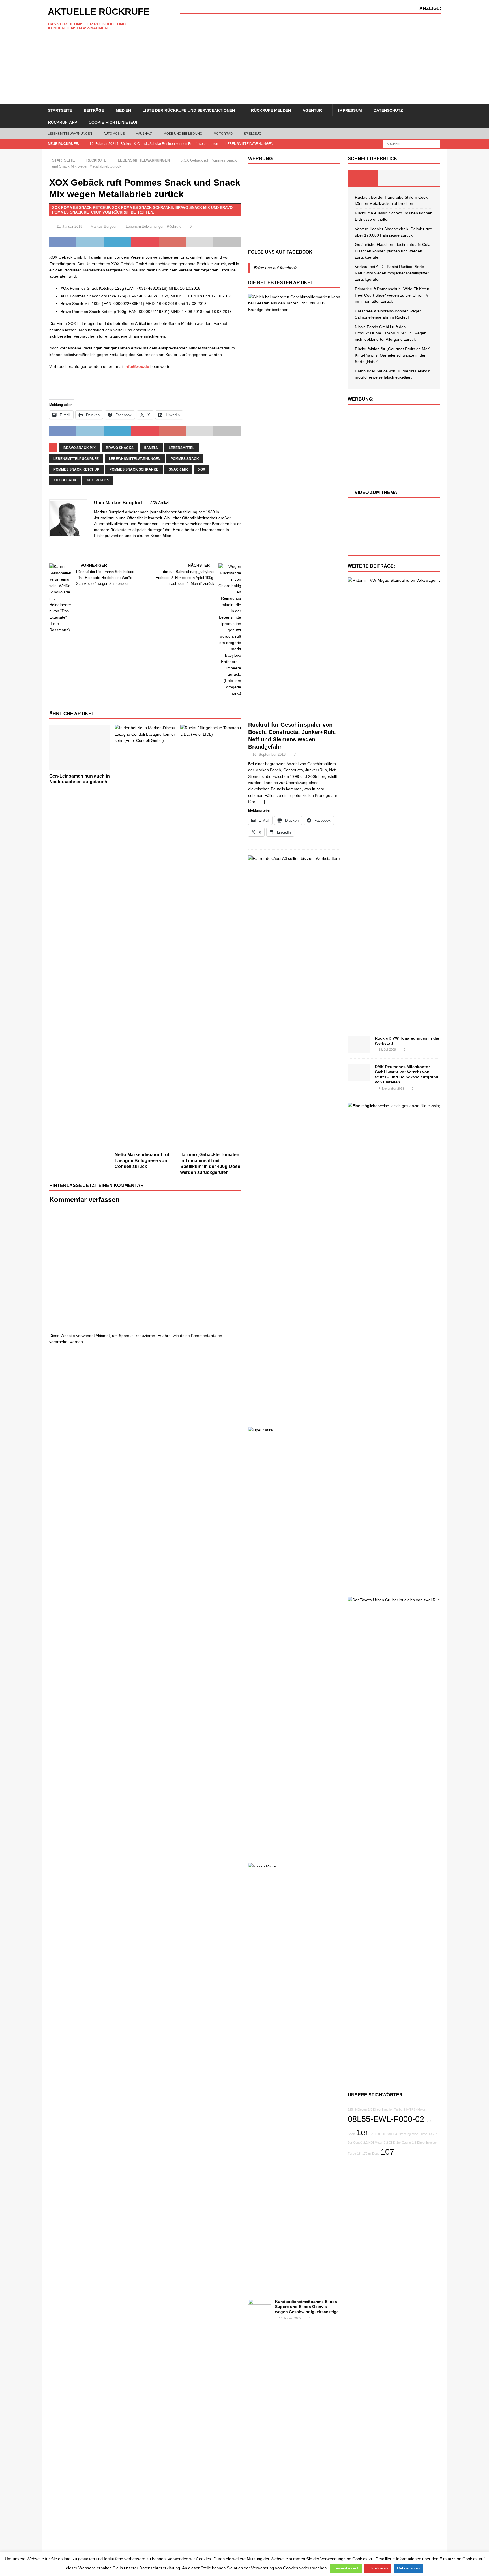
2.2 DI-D (390, 2143)
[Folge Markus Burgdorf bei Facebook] (58, 546)
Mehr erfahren (408, 2568)
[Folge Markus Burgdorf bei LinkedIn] (68, 546)
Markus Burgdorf (104, 227)
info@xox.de (137, 366)
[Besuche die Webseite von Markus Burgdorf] (51, 546)
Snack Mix (178, 469)
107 (387, 2152)
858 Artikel (160, 503)
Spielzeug (253, 134)
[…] (262, 802)
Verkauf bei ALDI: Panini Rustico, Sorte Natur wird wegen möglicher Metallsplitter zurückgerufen (392, 273)
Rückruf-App (63, 122)
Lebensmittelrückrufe (76, 459)
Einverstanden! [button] (346, 2568)
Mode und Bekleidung (183, 134)
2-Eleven (361, 2109)
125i (351, 2109)
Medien (123, 110)
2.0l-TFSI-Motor (414, 2109)
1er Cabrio (404, 2143)
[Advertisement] (311, 59)
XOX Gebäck (65, 480)
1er (362, 2132)
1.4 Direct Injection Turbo (410, 2134)
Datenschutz (388, 110)
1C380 (387, 2134)
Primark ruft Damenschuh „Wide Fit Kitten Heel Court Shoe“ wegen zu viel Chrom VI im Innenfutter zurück (392, 295)
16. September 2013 (269, 754)
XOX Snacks (98, 480)
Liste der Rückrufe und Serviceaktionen (189, 110)
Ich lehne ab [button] (378, 2568)
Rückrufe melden (271, 110)
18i (359, 2154)
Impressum (350, 110)
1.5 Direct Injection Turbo (385, 2109)
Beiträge (94, 110)
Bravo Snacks (120, 448)
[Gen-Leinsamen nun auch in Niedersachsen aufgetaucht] (80, 747)
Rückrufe (96, 160)
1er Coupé (355, 2143)
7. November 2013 (391, 1089)
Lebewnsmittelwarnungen (135, 459)
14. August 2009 (290, 2318)
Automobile (114, 134)
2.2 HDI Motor (373, 2143)
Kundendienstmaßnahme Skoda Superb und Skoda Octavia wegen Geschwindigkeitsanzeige (307, 2307)
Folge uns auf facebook (280, 252)
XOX (202, 469)
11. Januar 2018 (69, 227)
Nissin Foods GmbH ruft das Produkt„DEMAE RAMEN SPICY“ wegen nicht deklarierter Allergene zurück (391, 333)
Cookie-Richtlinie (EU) (113, 122)
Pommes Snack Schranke (134, 469)
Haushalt (144, 134)
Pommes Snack (185, 459)
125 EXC (375, 2134)
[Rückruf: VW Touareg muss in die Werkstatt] (359, 1044)
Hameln (151, 448)
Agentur (312, 110)
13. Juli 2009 (387, 1049)
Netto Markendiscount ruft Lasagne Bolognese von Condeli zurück (143, 1161)
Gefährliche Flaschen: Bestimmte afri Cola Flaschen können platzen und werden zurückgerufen (393, 251)
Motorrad (223, 134)
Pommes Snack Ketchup (76, 469)
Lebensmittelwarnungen (70, 134)
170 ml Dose (371, 2154)
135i (431, 2134)
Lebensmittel (182, 448)
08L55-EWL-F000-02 (386, 2119)
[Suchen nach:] (412, 143)
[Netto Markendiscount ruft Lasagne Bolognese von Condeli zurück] (145, 937)
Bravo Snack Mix (80, 448)
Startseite (60, 110)
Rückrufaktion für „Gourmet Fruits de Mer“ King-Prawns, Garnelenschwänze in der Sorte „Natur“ (393, 355)
